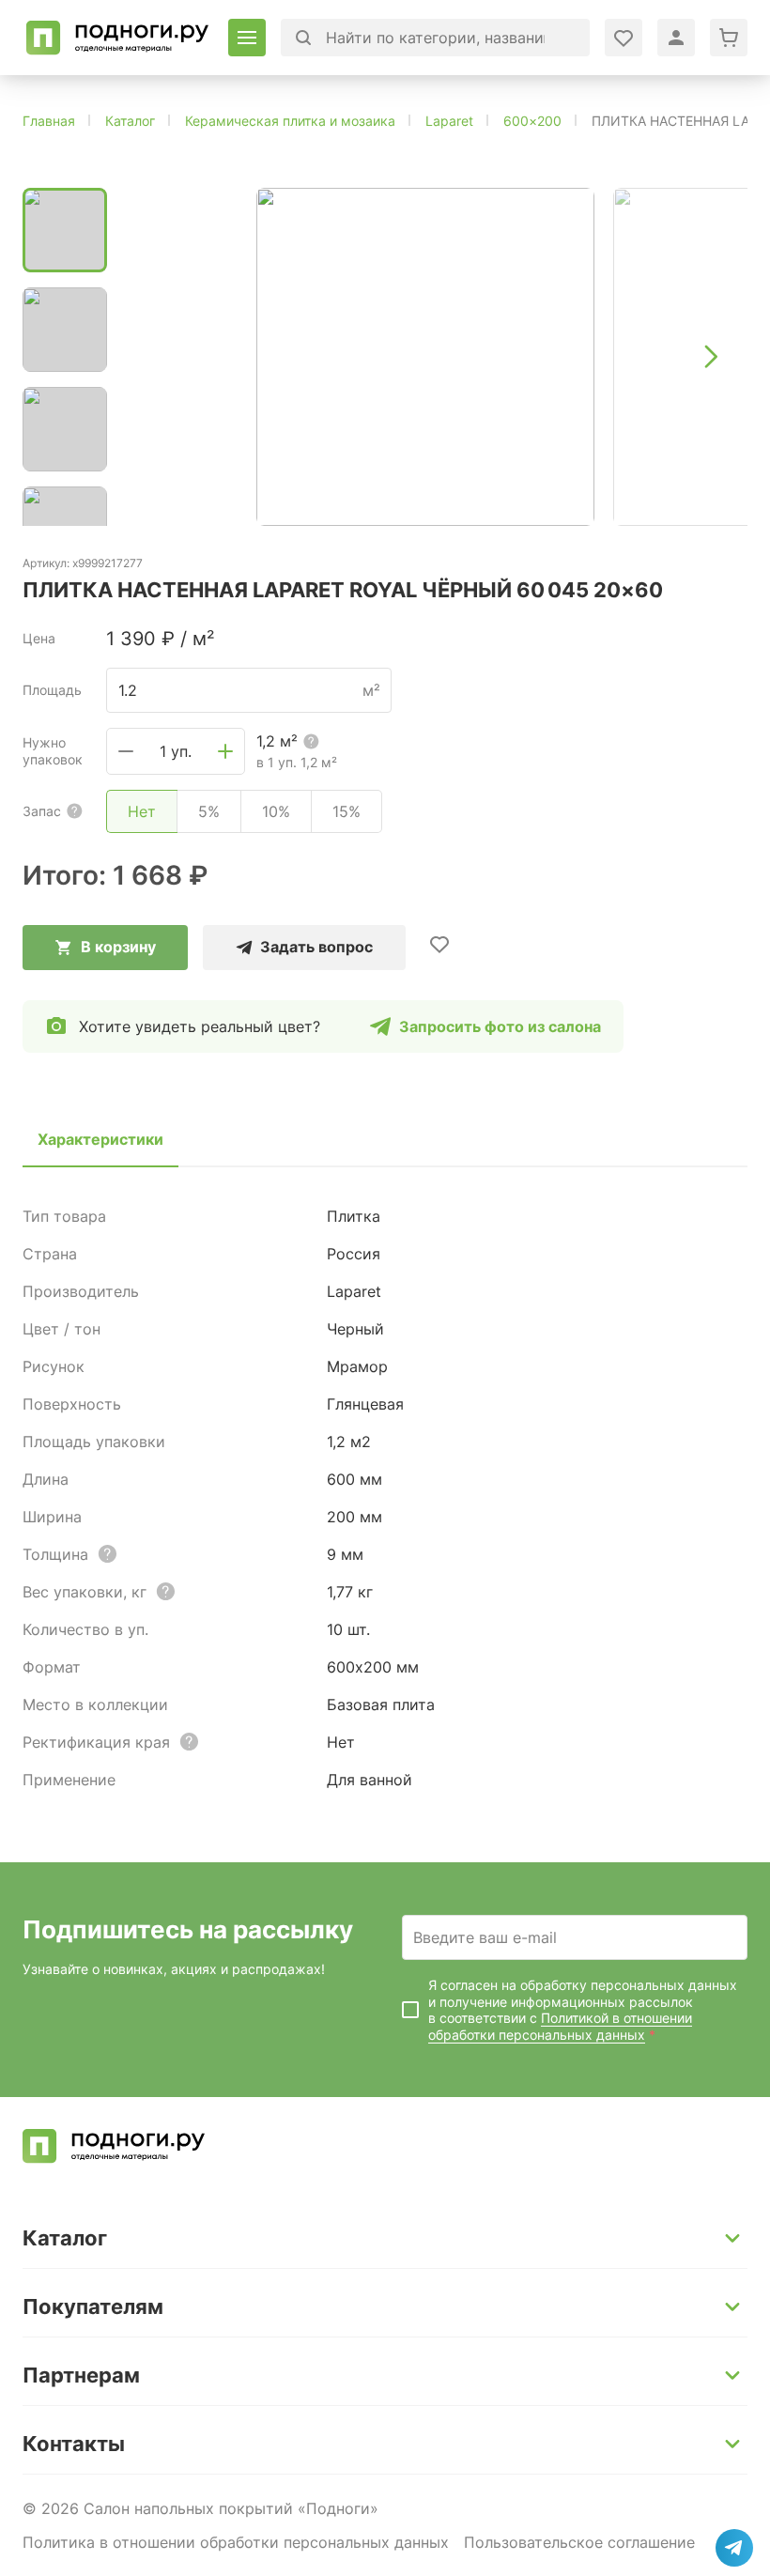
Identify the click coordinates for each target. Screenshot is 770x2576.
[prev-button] (160, 357)
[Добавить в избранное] (439, 944)
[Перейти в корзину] (729, 38)
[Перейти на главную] (118, 38)
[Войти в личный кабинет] (624, 38)
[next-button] (710, 357)
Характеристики (100, 1139)
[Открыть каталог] (247, 38)
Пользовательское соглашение (579, 2542)
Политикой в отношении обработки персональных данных (560, 2026)
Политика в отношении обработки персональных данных (236, 2542)
